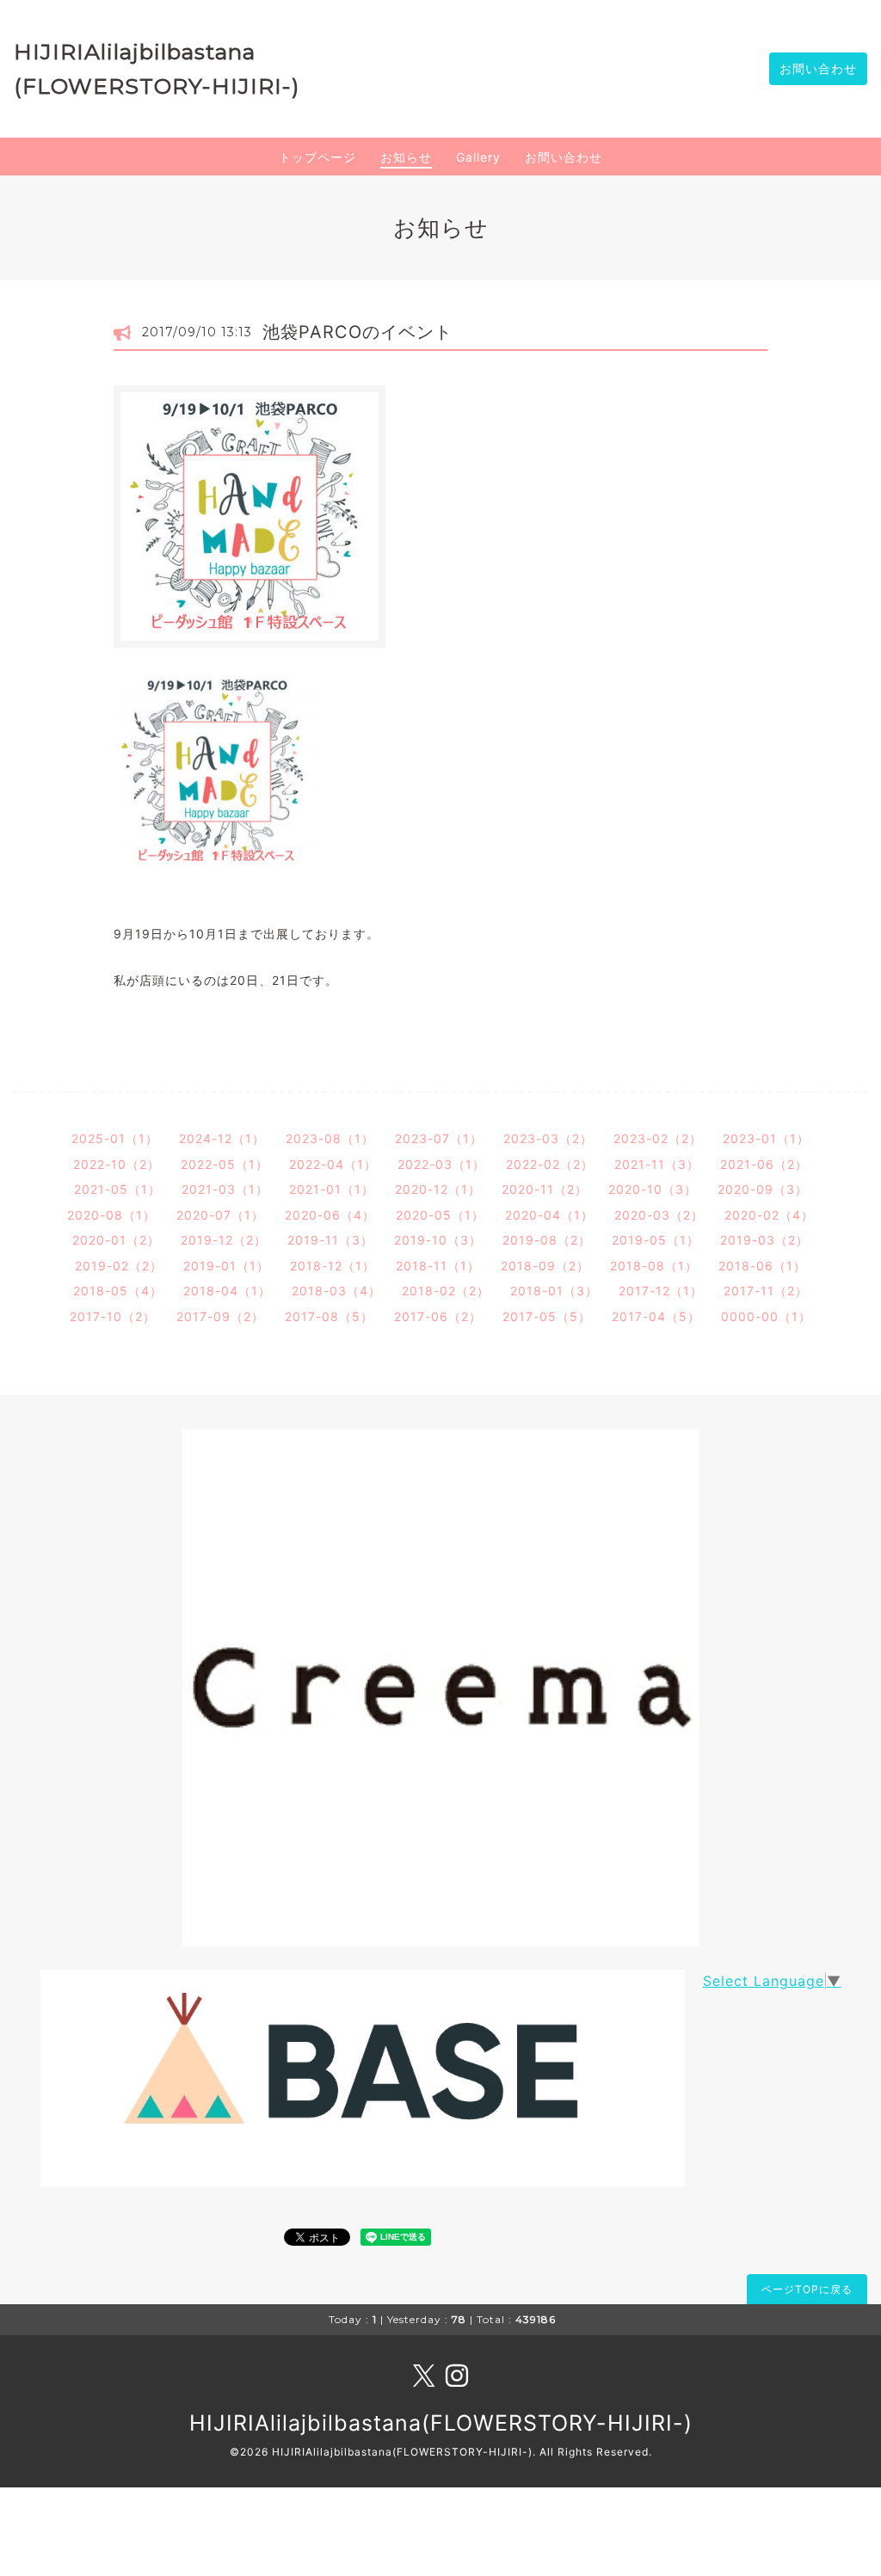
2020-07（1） (220, 1215)
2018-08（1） (654, 1266)
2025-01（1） (115, 1138)
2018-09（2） (545, 1266)
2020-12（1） (438, 1189)
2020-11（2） (545, 1189)
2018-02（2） (446, 1291)
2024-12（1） (222, 1138)
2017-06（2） (438, 1316)
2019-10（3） (438, 1240)
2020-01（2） (116, 1240)
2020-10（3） (653, 1189)
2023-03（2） (548, 1138)
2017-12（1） (661, 1291)
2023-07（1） (439, 1138)
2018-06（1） (762, 1266)
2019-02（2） (119, 1266)
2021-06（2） (764, 1164)
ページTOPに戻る (807, 2289)
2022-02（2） (550, 1164)
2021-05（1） (117, 1189)
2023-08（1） (330, 1138)
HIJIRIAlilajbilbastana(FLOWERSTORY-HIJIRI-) (441, 2423)
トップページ (317, 157)
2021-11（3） (657, 1164)
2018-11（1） (438, 1266)
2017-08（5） (329, 1316)
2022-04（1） (333, 1164)
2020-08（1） (111, 1215)
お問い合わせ (818, 68)
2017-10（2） (113, 1316)
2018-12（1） (333, 1266)
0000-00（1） (766, 1316)
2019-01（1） (226, 1266)
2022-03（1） (441, 1164)
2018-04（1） (227, 1291)
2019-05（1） (656, 1240)
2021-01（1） (332, 1189)
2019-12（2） (224, 1240)
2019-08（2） (547, 1240)
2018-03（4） (336, 1291)
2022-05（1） (225, 1164)
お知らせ (406, 157)
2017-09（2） (220, 1316)
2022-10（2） (117, 1164)
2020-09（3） (763, 1189)
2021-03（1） (225, 1189)
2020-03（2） (659, 1215)
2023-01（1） (766, 1138)
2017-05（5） (547, 1316)
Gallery (478, 157)
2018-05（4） (118, 1291)
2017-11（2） (766, 1291)
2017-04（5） (656, 1316)
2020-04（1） (549, 1215)
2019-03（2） (764, 1240)
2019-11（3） (330, 1240)
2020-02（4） (769, 1215)
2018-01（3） (554, 1291)
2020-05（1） (440, 1215)
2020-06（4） (330, 1215)
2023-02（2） (658, 1138)
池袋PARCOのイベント (357, 332)
